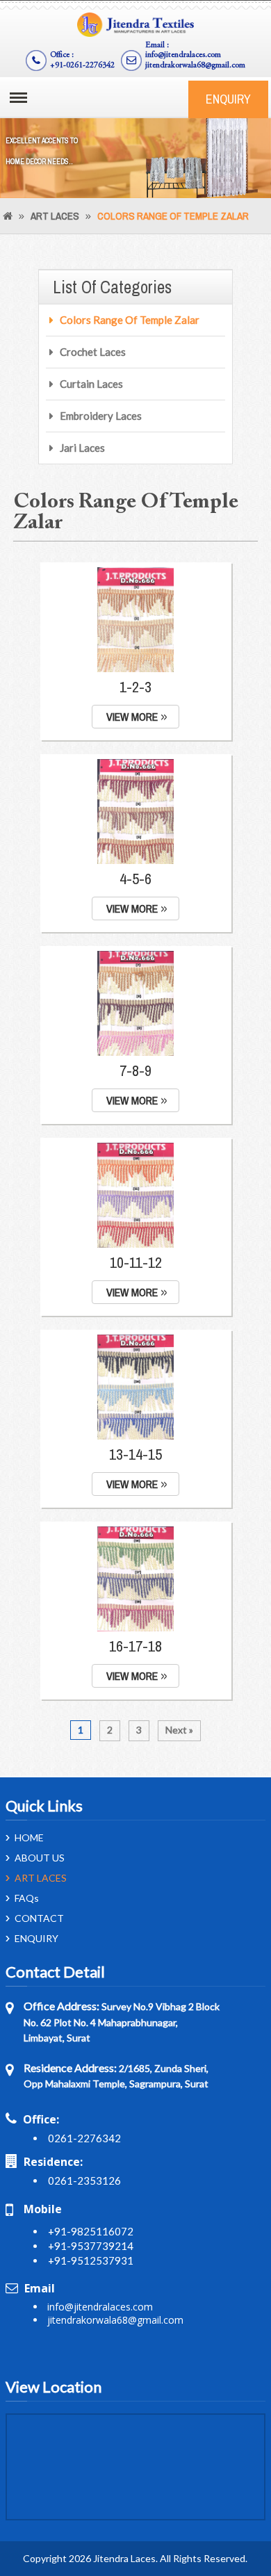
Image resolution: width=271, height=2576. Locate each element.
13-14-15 (135, 1454)
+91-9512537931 (91, 2260)
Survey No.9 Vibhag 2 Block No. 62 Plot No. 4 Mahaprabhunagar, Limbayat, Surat (122, 2022)
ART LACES (55, 216)
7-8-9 (135, 1070)
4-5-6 (135, 879)
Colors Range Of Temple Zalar (130, 320)
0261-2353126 (84, 2180)
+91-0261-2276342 (82, 65)
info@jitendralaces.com (183, 55)
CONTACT (39, 1918)
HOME (29, 1838)
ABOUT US (40, 1858)
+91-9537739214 (91, 2246)
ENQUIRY (228, 99)
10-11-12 (136, 1262)
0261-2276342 (84, 2138)
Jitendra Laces (124, 2558)
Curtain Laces (91, 384)
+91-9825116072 (91, 2231)
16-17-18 (135, 1646)
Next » (179, 1730)
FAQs (27, 1898)
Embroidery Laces (101, 416)
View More (132, 717)
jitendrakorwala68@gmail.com (195, 65)
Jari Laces (82, 448)
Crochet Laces (93, 352)
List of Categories (112, 287)
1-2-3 (135, 687)
